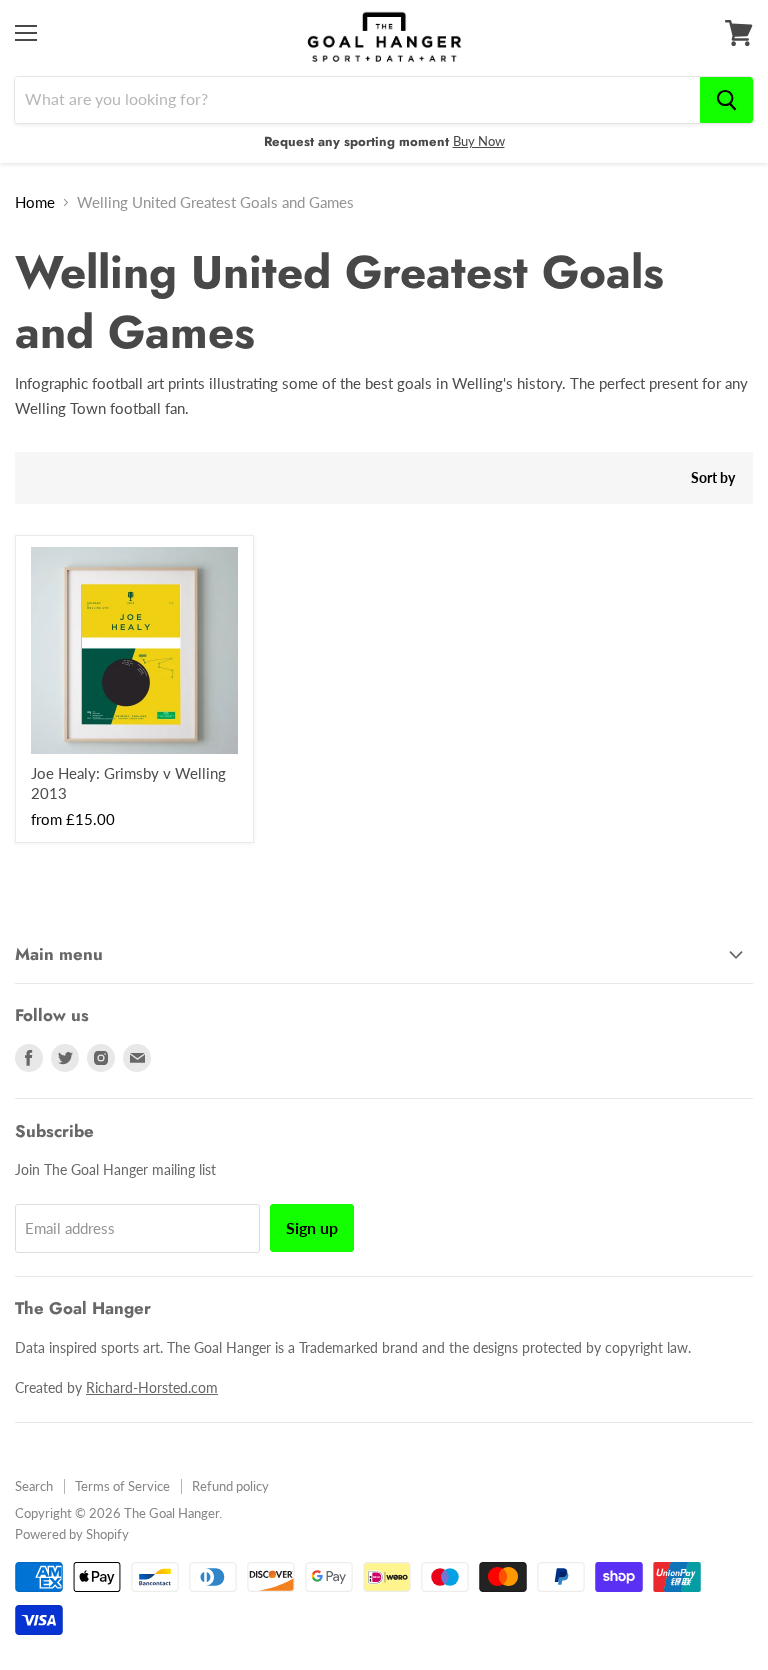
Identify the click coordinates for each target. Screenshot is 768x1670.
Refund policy (230, 1486)
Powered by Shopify (72, 1534)
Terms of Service (122, 1486)
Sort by (713, 478)
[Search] (726, 100)
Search (34, 1486)
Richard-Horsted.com (152, 1387)
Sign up (312, 1227)
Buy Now (479, 141)
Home (35, 202)
